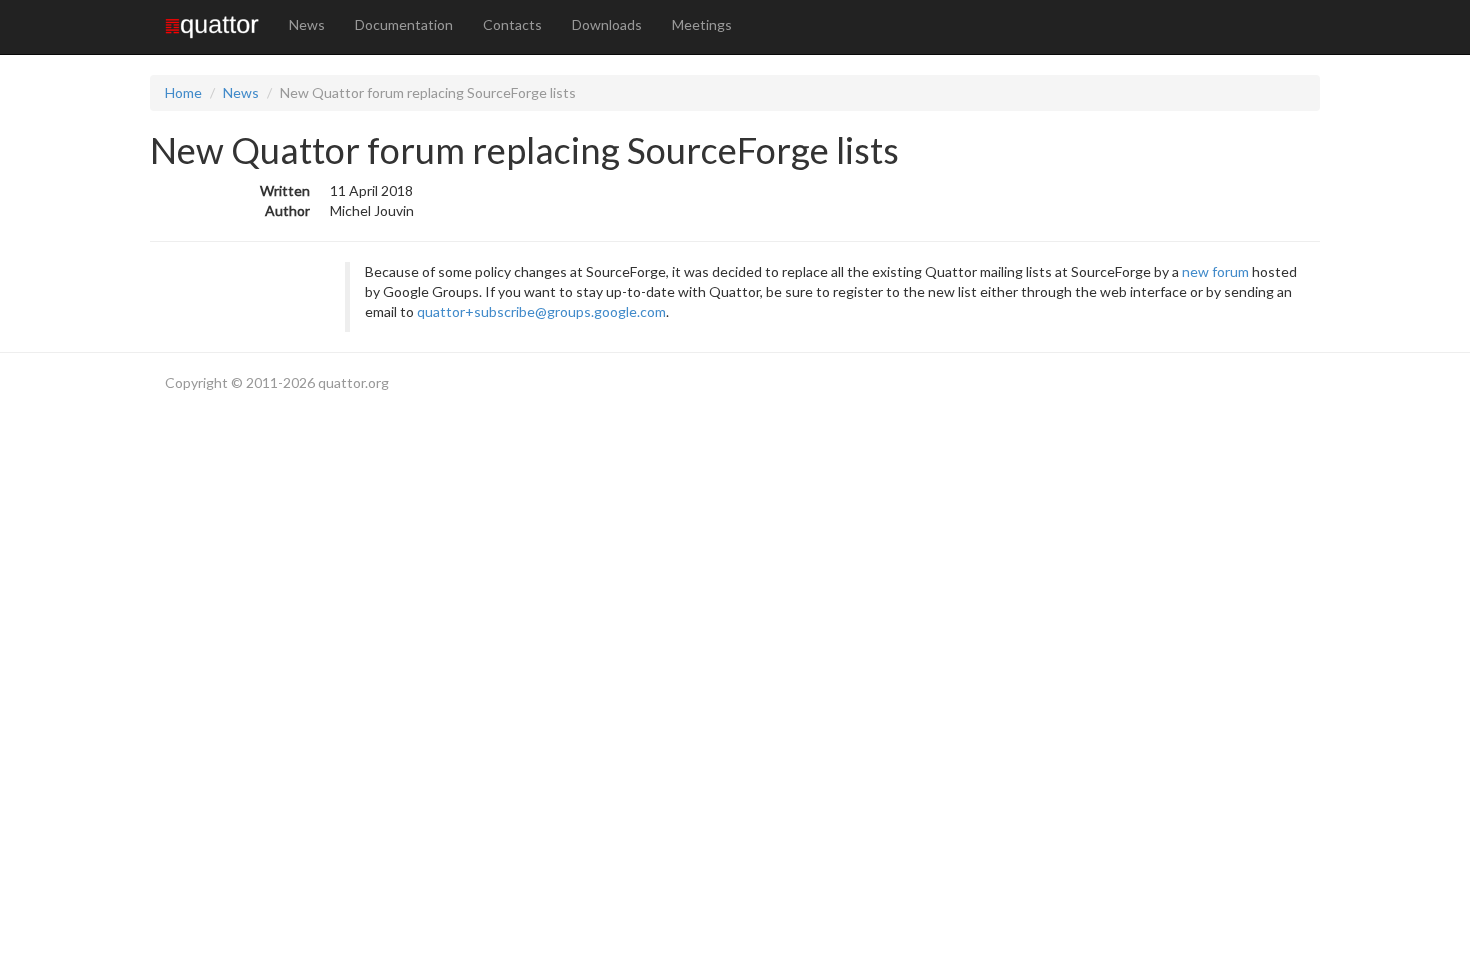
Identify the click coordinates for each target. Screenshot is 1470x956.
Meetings (702, 24)
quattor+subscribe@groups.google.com (541, 311)
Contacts (512, 24)
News (307, 24)
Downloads (607, 24)
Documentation (404, 24)
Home (183, 92)
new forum (1215, 271)
